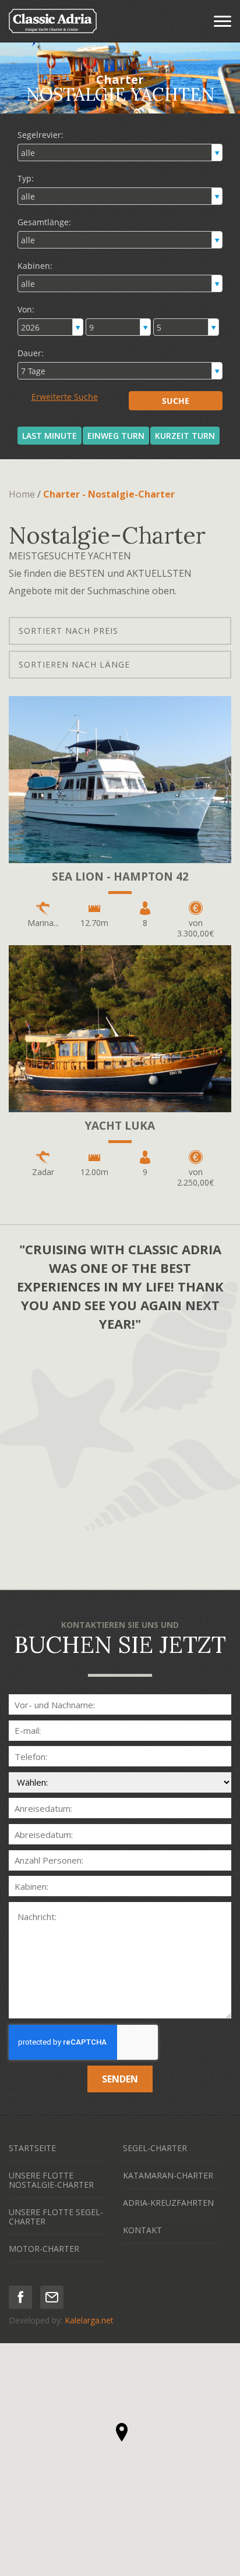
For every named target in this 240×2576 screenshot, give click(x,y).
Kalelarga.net (89, 2320)
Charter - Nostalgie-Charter (109, 494)
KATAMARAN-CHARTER (168, 2175)
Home (22, 494)
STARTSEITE (32, 2148)
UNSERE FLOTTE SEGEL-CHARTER (56, 2217)
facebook (20, 2297)
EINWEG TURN (116, 436)
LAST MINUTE (50, 436)
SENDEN (120, 2079)
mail (52, 2297)
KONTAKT (142, 2230)
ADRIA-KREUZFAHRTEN (168, 2203)
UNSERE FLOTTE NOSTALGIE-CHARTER (51, 2180)
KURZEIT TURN (185, 436)
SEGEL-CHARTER (155, 2148)
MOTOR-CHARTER (44, 2249)
